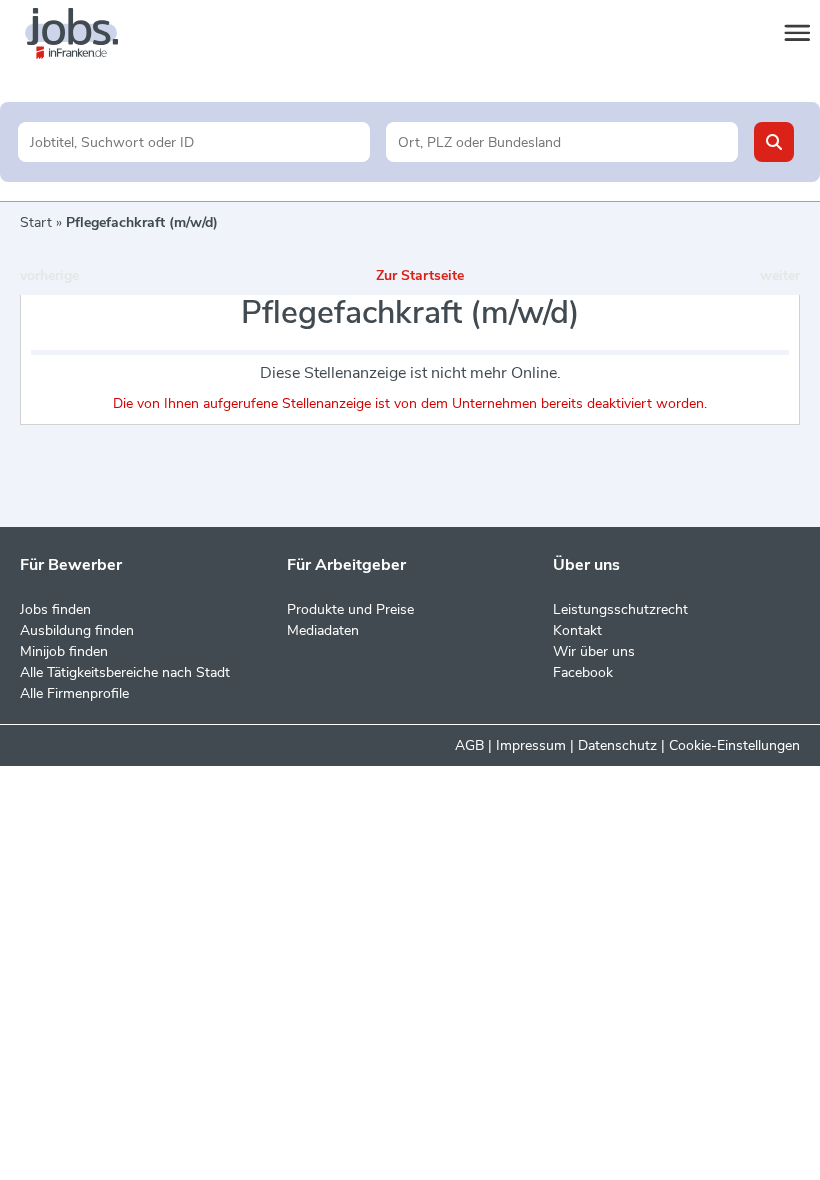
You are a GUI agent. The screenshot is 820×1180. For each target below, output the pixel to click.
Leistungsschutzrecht (620, 609)
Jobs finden (55, 609)
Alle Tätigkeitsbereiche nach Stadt (125, 672)
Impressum (531, 745)
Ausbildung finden (77, 630)
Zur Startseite (420, 275)
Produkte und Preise (350, 609)
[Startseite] (90, 34)
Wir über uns (594, 651)
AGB (469, 745)
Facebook (583, 672)
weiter (780, 275)
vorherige (49, 275)
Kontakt (577, 630)
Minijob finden (64, 651)
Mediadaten (323, 630)
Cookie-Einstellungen (734, 745)
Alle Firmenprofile (74, 693)
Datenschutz (617, 745)
